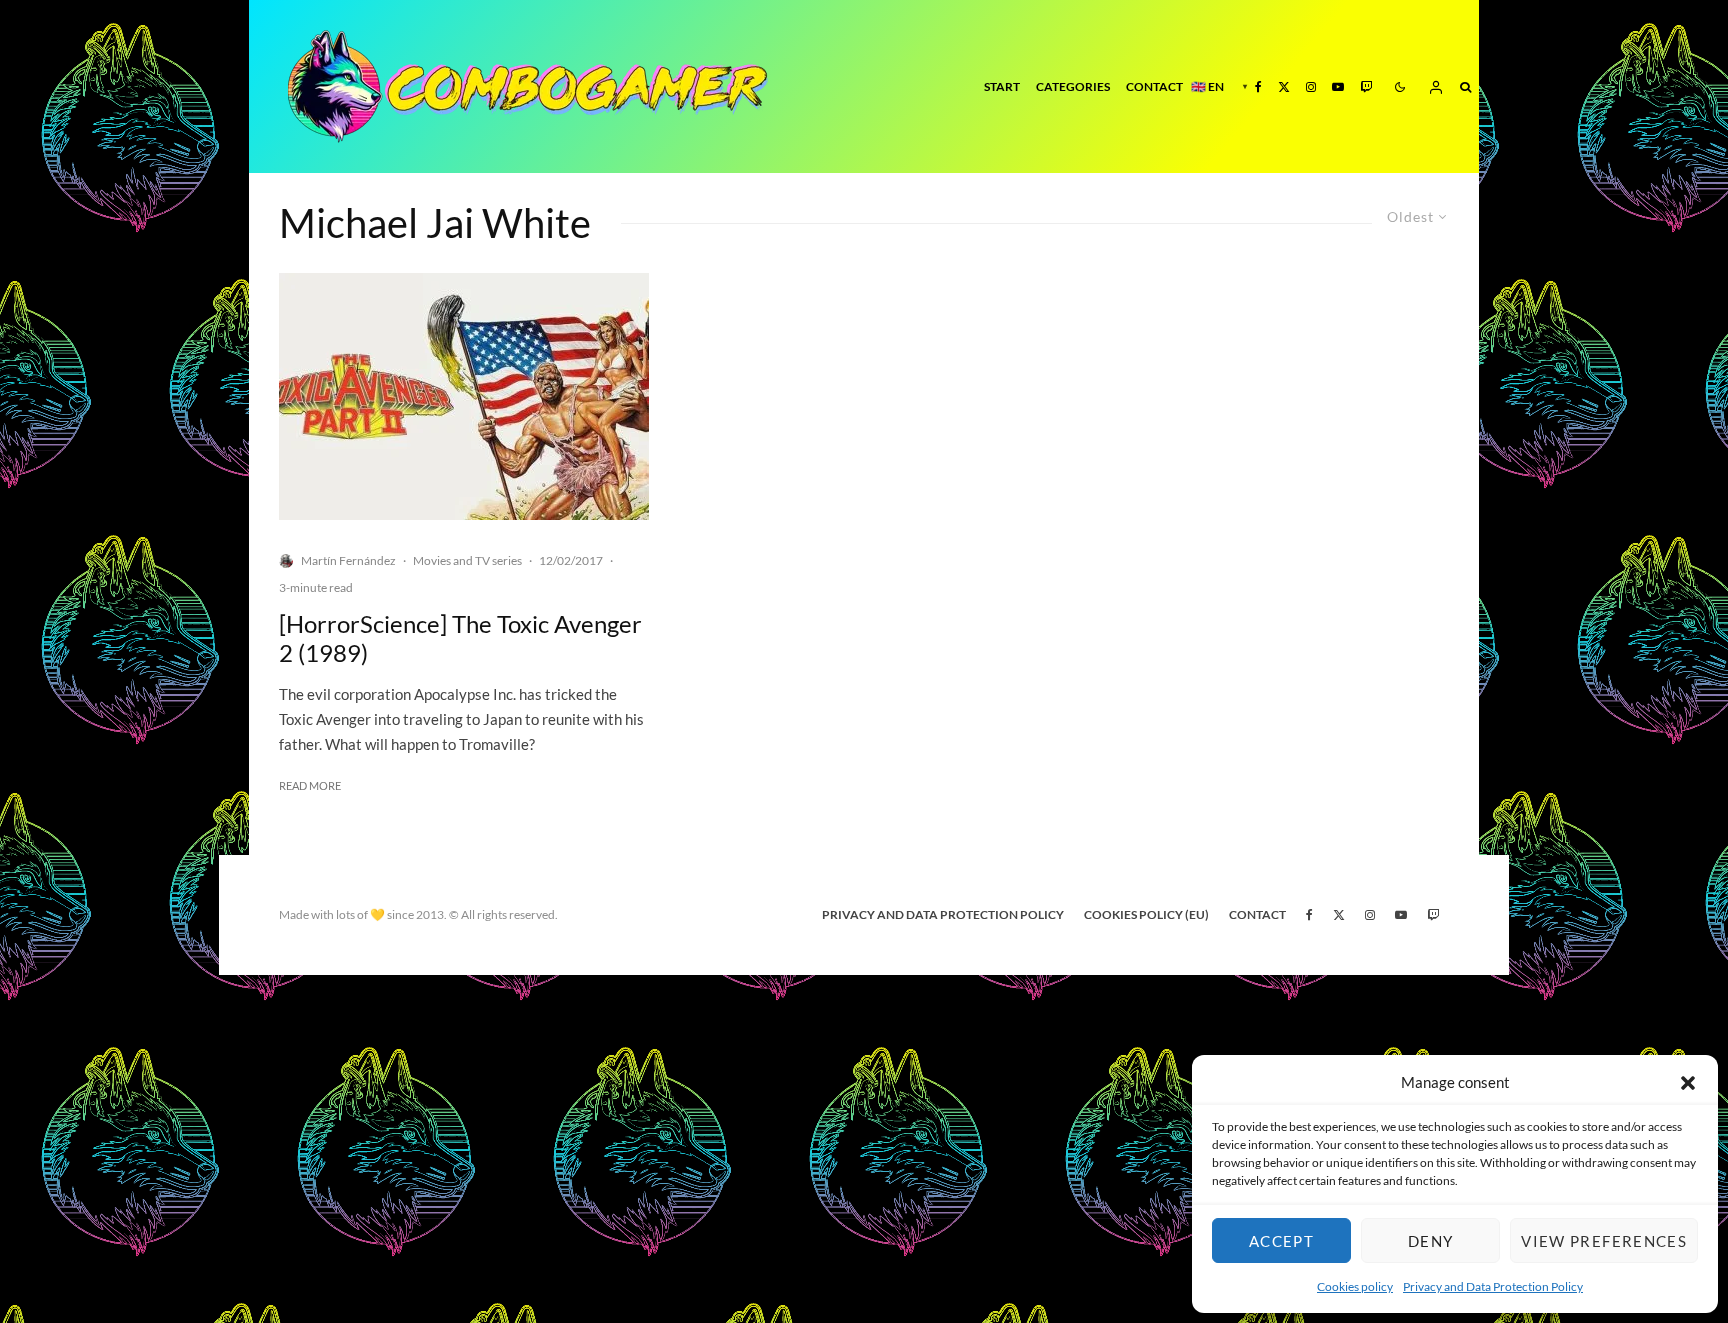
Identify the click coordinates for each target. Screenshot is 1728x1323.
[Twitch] (1366, 86)
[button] (1688, 1083)
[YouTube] (1338, 86)
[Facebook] (1258, 86)
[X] (1284, 86)
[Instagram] (1311, 86)
